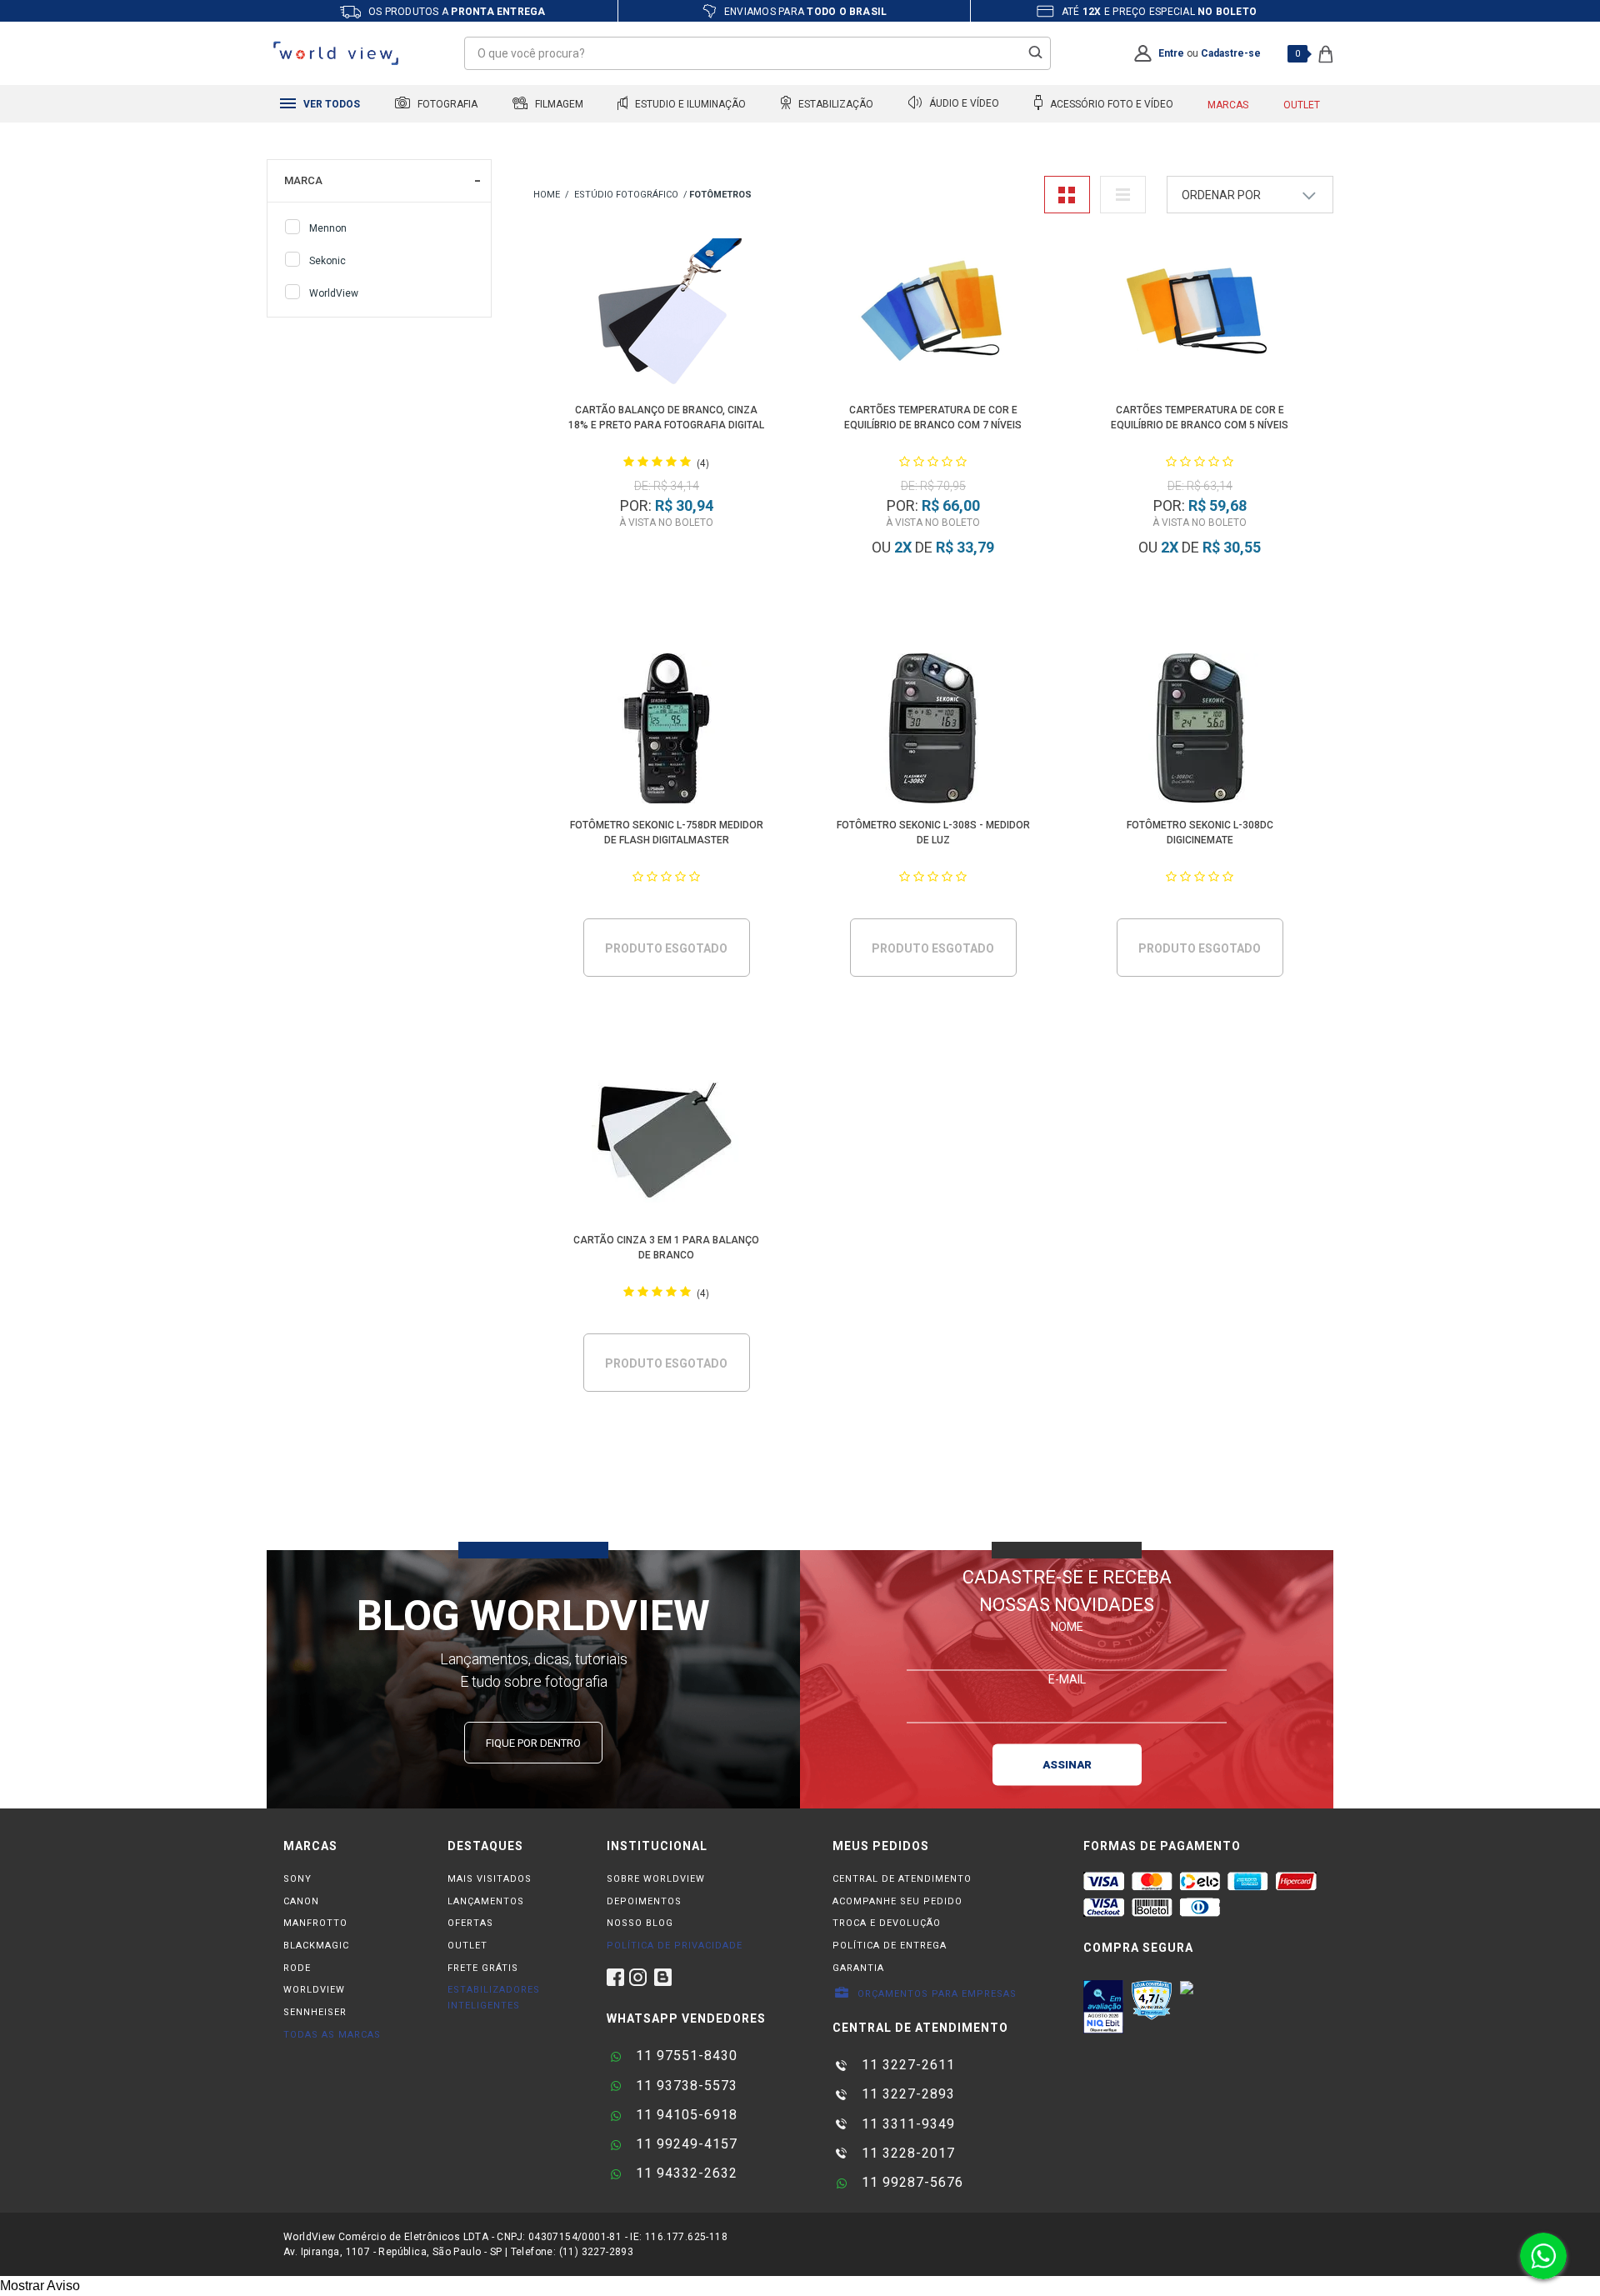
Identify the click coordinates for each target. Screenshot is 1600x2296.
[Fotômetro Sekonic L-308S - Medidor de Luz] (934, 731)
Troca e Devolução (887, 1923)
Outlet (1302, 105)
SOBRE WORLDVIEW (656, 1879)
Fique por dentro (533, 1743)
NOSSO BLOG (640, 1923)
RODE (297, 1968)
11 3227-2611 (906, 2065)
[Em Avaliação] (1103, 2007)
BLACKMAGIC (316, 1946)
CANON (301, 1901)
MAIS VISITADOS (490, 1879)
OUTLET (467, 1946)
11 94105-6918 (685, 2115)
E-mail (1067, 1678)
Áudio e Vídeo (963, 104)
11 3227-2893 (906, 2094)
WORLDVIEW (314, 1990)
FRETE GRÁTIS (483, 1968)
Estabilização (835, 104)
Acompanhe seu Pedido (897, 1901)
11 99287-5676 (910, 2182)
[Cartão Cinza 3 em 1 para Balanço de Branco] (667, 1146)
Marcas (1228, 105)
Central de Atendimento (902, 1879)
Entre (1171, 53)
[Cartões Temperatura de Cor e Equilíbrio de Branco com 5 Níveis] (1200, 316)
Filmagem (558, 104)
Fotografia (446, 104)
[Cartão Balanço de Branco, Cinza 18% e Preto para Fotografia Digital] (667, 316)
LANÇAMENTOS (486, 1901)
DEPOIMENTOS (644, 1901)
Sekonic (327, 261)
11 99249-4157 (685, 2144)
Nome (1067, 1626)
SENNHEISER (315, 2012)
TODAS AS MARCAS (332, 2035)
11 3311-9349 (906, 2124)
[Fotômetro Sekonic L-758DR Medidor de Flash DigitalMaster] (667, 731)
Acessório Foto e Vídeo (1110, 104)
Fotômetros (720, 195)
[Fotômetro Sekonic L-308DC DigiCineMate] (1200, 731)
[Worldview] (337, 53)
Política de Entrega (890, 1946)
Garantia (858, 1968)
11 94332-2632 (685, 2173)
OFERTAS (470, 1923)
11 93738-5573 (685, 2086)
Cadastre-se (1231, 53)
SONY (297, 1879)
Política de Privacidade (675, 1946)
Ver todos (330, 104)
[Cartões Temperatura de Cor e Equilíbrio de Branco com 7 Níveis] (934, 316)
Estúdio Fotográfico (626, 195)
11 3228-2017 (906, 2153)
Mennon (328, 228)
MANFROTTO (315, 1923)
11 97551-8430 (685, 2056)
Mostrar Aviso (40, 2286)
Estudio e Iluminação (689, 104)
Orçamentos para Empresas (935, 1994)
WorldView (334, 293)
